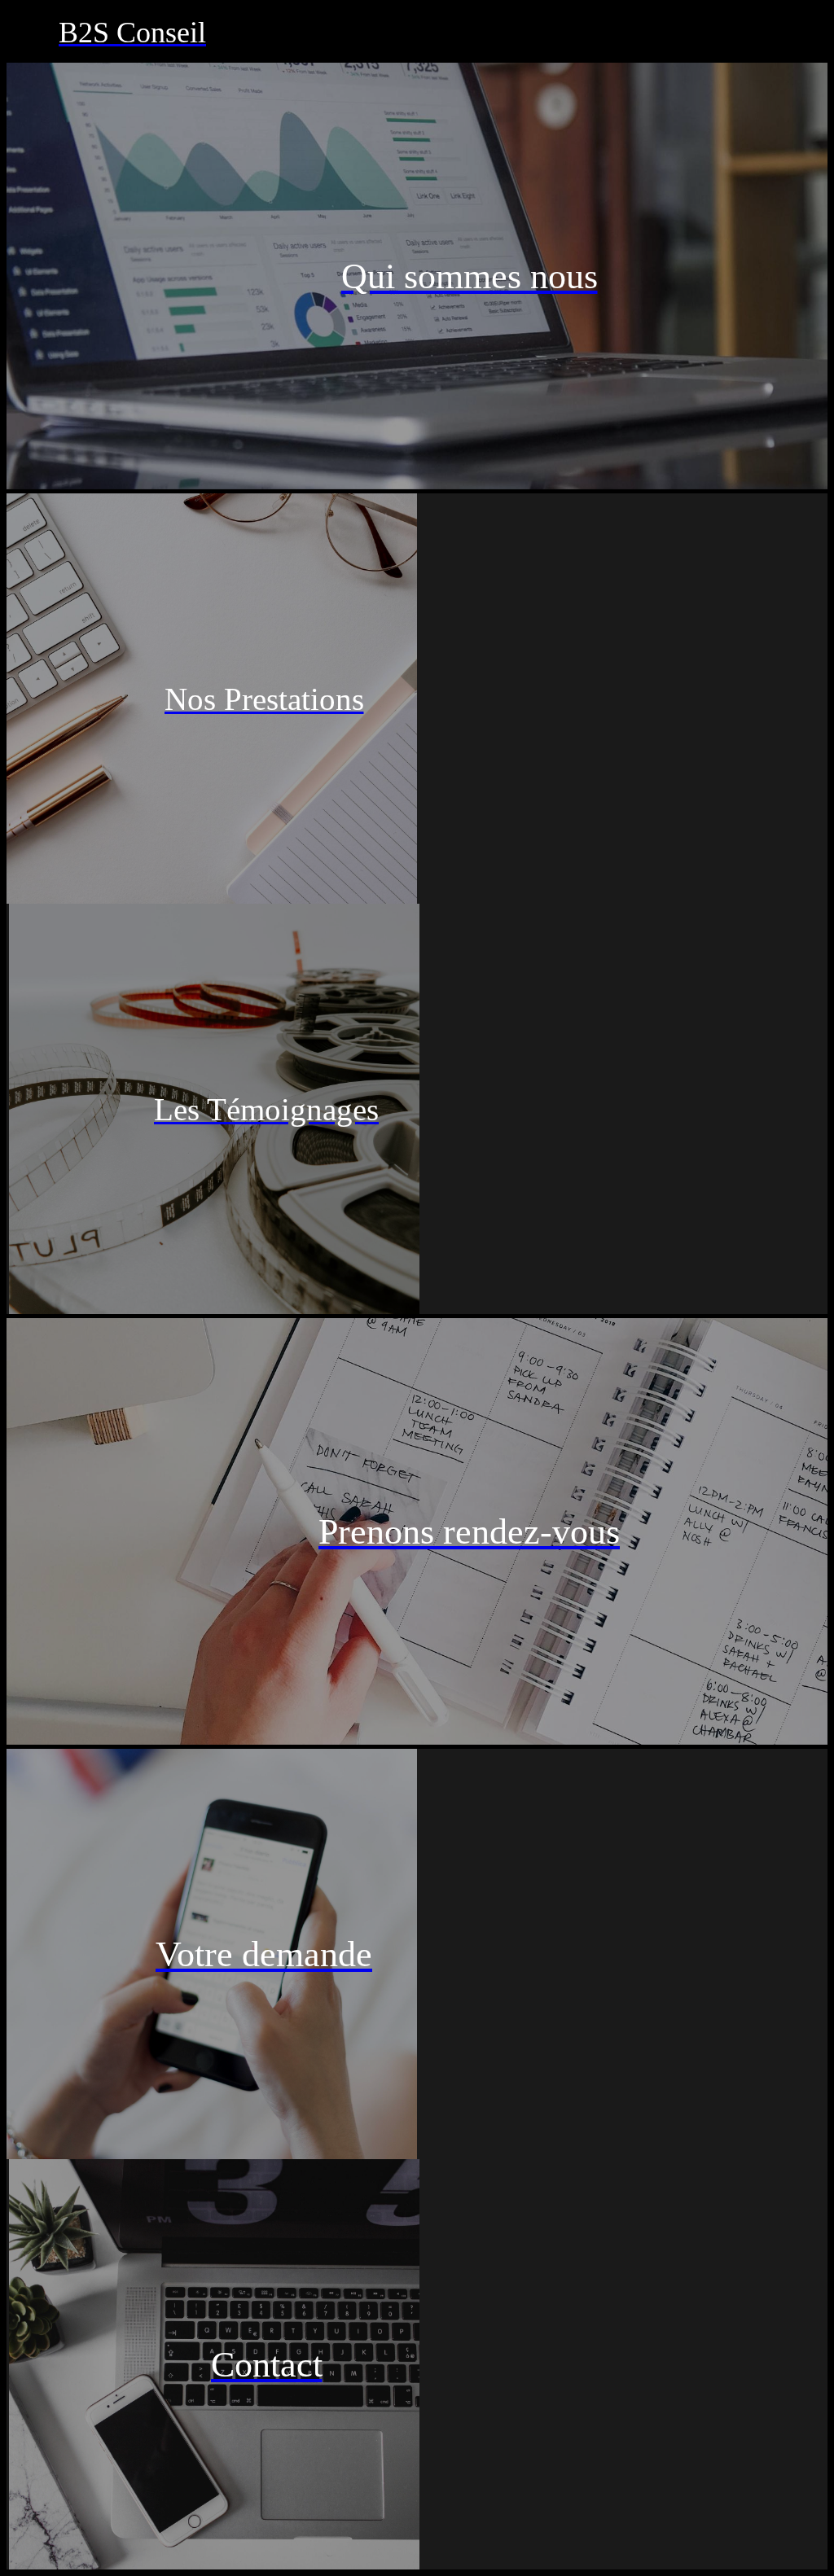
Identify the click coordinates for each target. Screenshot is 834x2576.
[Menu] (33, 33)
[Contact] (801, 33)
